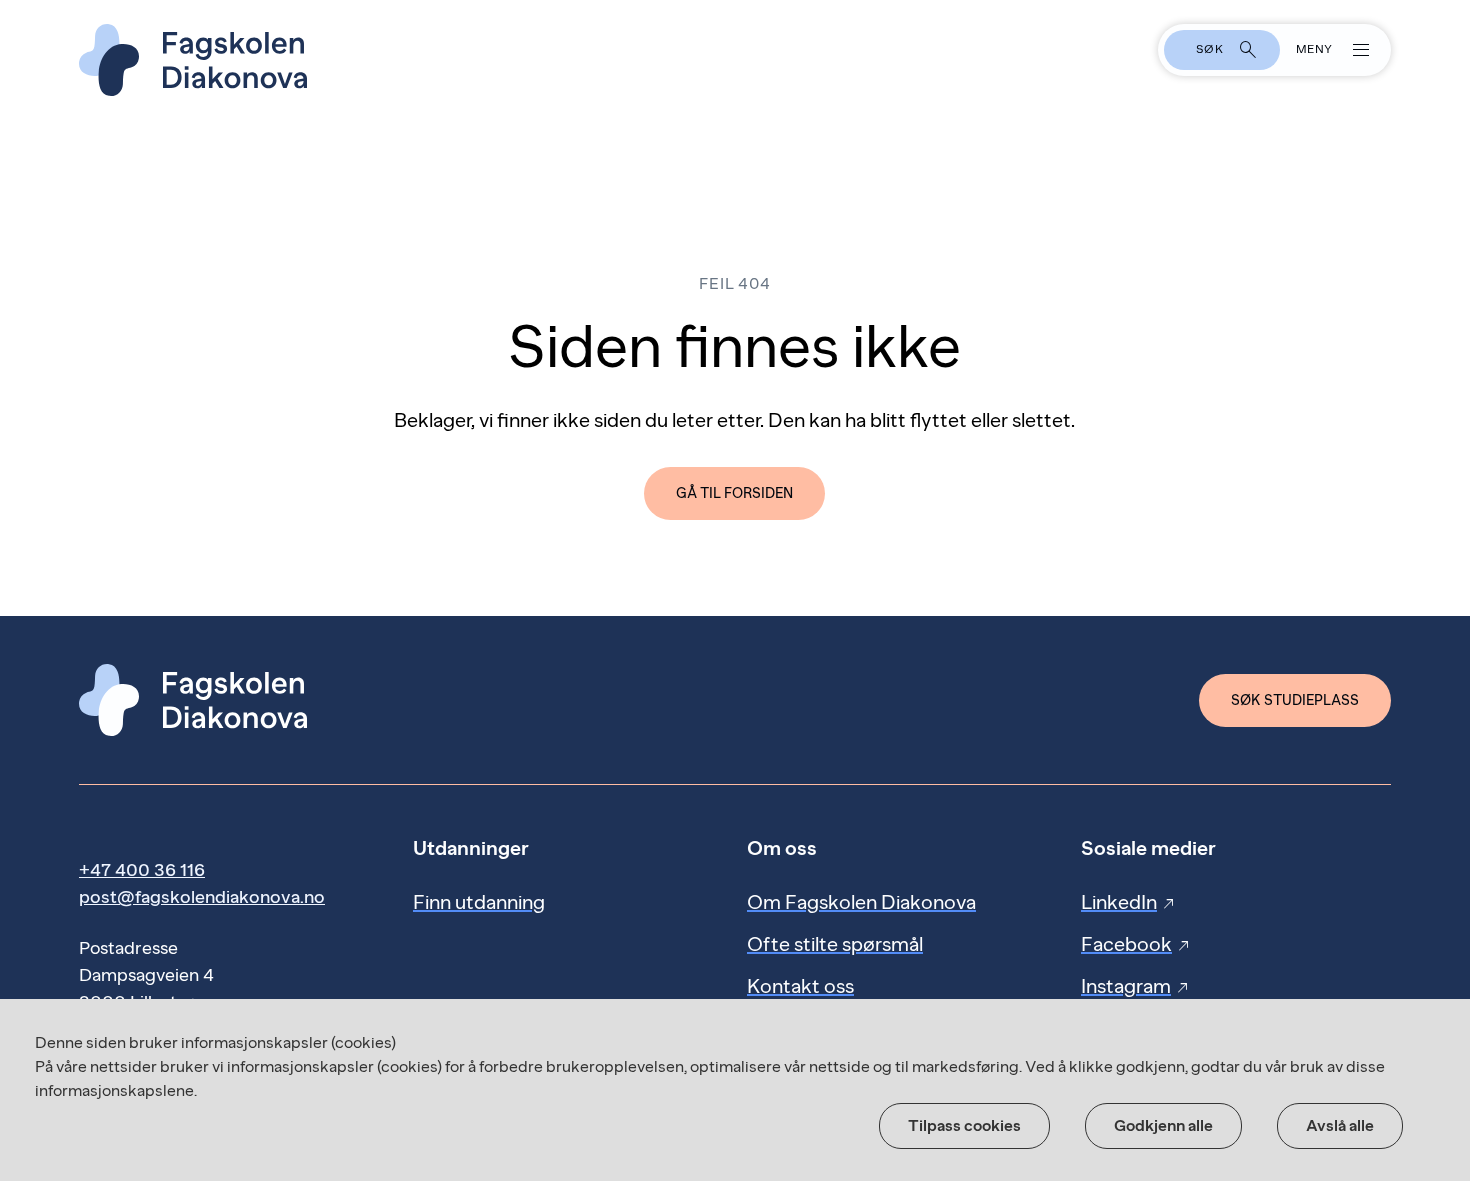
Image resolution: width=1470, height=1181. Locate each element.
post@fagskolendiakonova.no (202, 897)
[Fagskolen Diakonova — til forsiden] (735, 60)
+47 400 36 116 (142, 870)
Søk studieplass (1295, 700)
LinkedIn (1129, 902)
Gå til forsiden (734, 493)
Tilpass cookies (964, 1125)
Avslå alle (1340, 1125)
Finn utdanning (479, 902)
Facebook (1136, 944)
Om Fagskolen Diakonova (861, 902)
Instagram (1136, 986)
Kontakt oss (800, 986)
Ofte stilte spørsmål (835, 944)
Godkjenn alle (1163, 1125)
